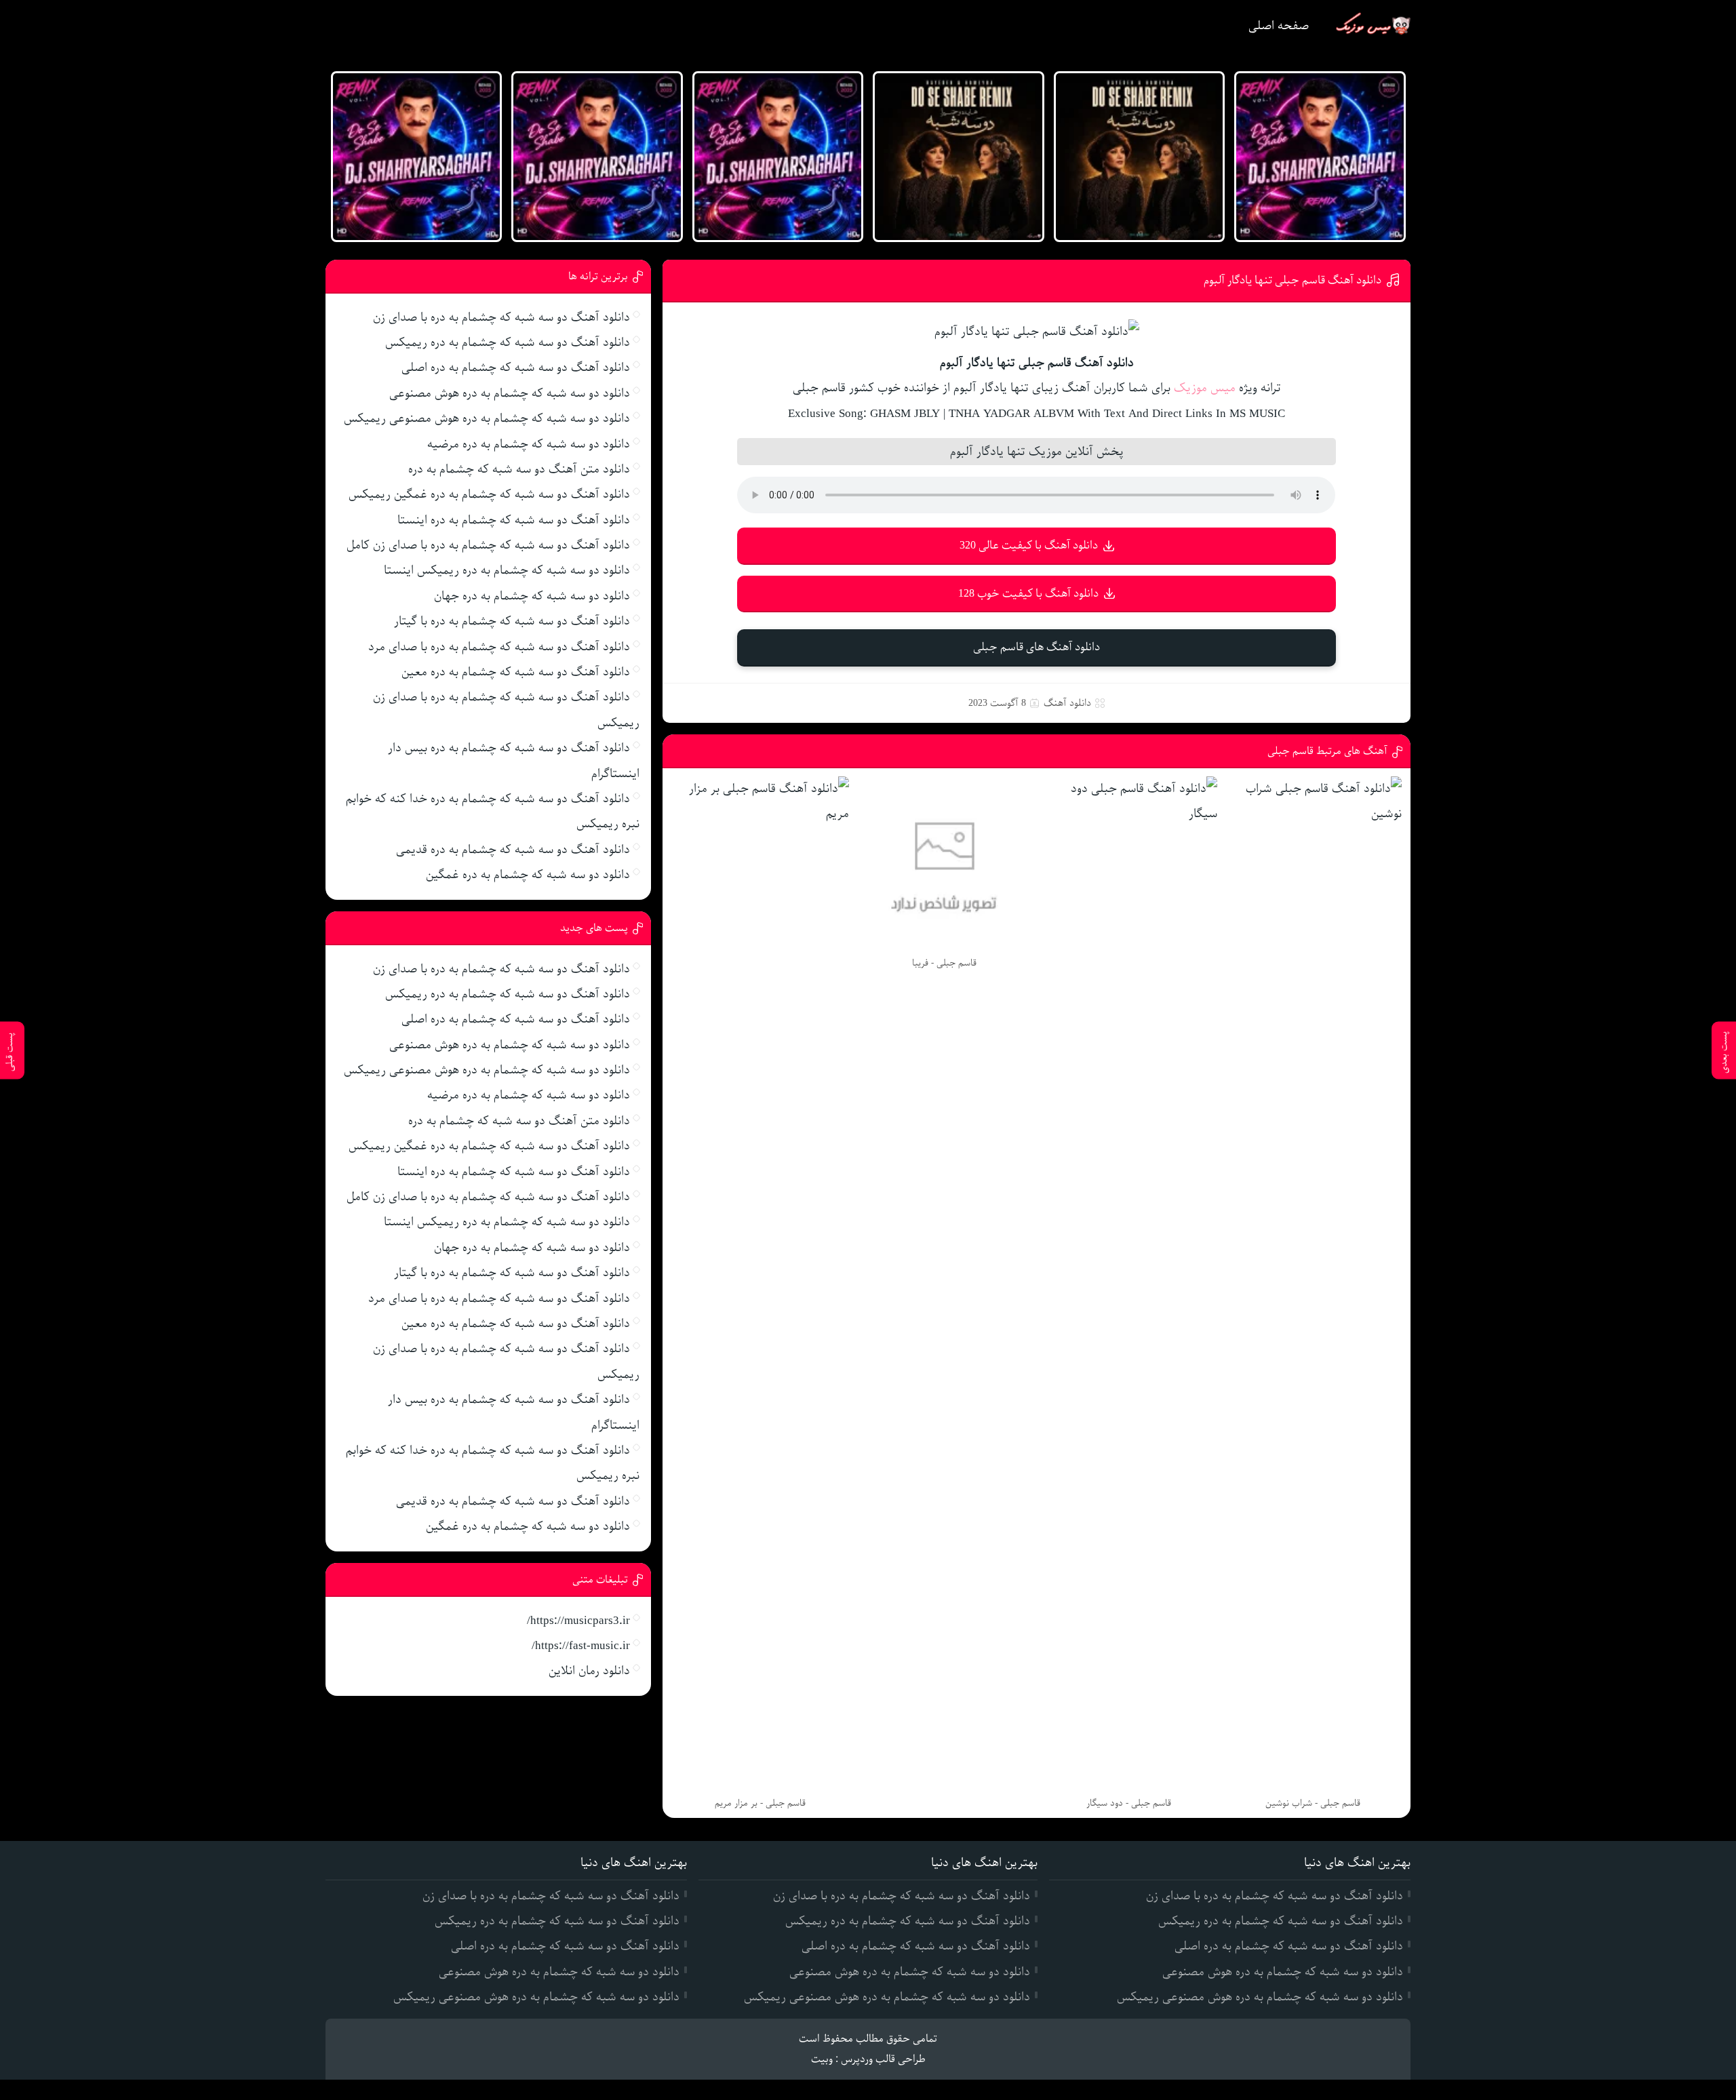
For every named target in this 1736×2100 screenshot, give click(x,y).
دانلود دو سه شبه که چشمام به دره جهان (532, 596)
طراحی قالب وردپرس (883, 2059)
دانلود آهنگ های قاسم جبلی (1037, 647)
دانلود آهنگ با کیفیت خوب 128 (1028, 594)
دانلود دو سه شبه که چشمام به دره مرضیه (529, 444)
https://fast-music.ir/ (581, 1646)
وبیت (822, 2059)
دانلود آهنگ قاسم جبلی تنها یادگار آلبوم (1293, 280)
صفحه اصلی (1279, 26)
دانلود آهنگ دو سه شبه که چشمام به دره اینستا (514, 520)
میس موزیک (1205, 388)
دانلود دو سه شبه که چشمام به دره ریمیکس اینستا (507, 570)
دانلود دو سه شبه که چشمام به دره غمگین (528, 875)
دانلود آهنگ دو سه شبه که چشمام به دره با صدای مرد (499, 647)
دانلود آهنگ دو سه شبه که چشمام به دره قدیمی (513, 850)
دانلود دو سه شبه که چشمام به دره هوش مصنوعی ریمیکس (487, 418)
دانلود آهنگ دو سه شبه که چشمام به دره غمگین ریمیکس (489, 494)
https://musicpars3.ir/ (578, 1621)
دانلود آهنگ (1067, 703)
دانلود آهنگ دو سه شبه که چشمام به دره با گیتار (512, 621)
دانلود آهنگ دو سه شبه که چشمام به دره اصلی (516, 368)
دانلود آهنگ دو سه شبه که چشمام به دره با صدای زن (501, 317)
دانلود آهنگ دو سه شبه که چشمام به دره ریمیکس (508, 342)
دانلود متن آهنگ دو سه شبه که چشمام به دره (519, 469)
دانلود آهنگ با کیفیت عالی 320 (1029, 546)
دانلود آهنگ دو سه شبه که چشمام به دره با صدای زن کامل (488, 545)
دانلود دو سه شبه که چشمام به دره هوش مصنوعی (510, 393)
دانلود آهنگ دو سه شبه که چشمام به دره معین (516, 672)
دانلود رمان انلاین (589, 1671)
